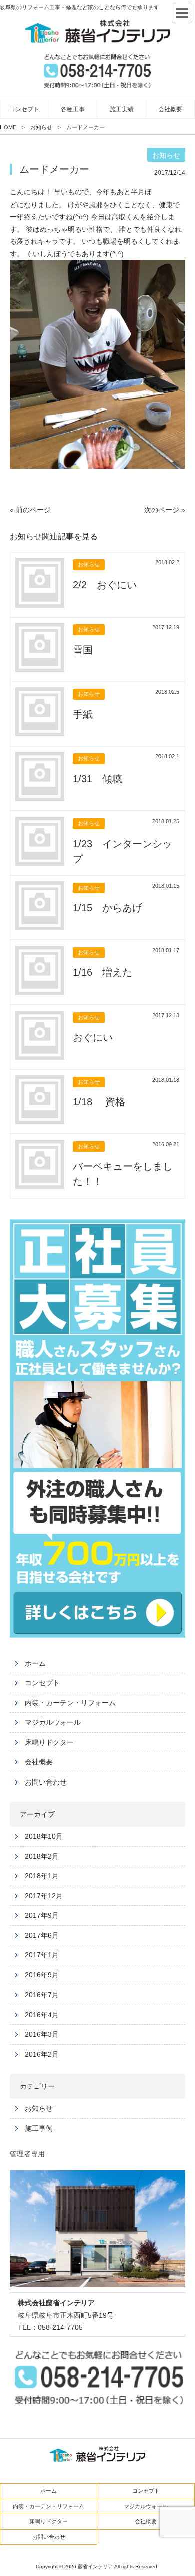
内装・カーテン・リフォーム (70, 1703)
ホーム (35, 1663)
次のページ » (165, 510)
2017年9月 (42, 1915)
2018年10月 (44, 1836)
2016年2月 (42, 2054)
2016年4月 (42, 2015)
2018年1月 (42, 1876)
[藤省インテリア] (97, 31)
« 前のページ (30, 510)
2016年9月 (42, 1975)
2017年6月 (42, 1935)
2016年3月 (42, 2034)
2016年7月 (42, 1995)
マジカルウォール (53, 1722)
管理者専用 (27, 2154)
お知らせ (39, 2108)
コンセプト (24, 109)
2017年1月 (42, 1955)
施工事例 (39, 2128)
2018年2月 (42, 1856)
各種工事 (73, 109)
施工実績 (122, 109)
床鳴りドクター (49, 1742)
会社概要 (170, 109)
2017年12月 (44, 1896)
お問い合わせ (46, 1782)
